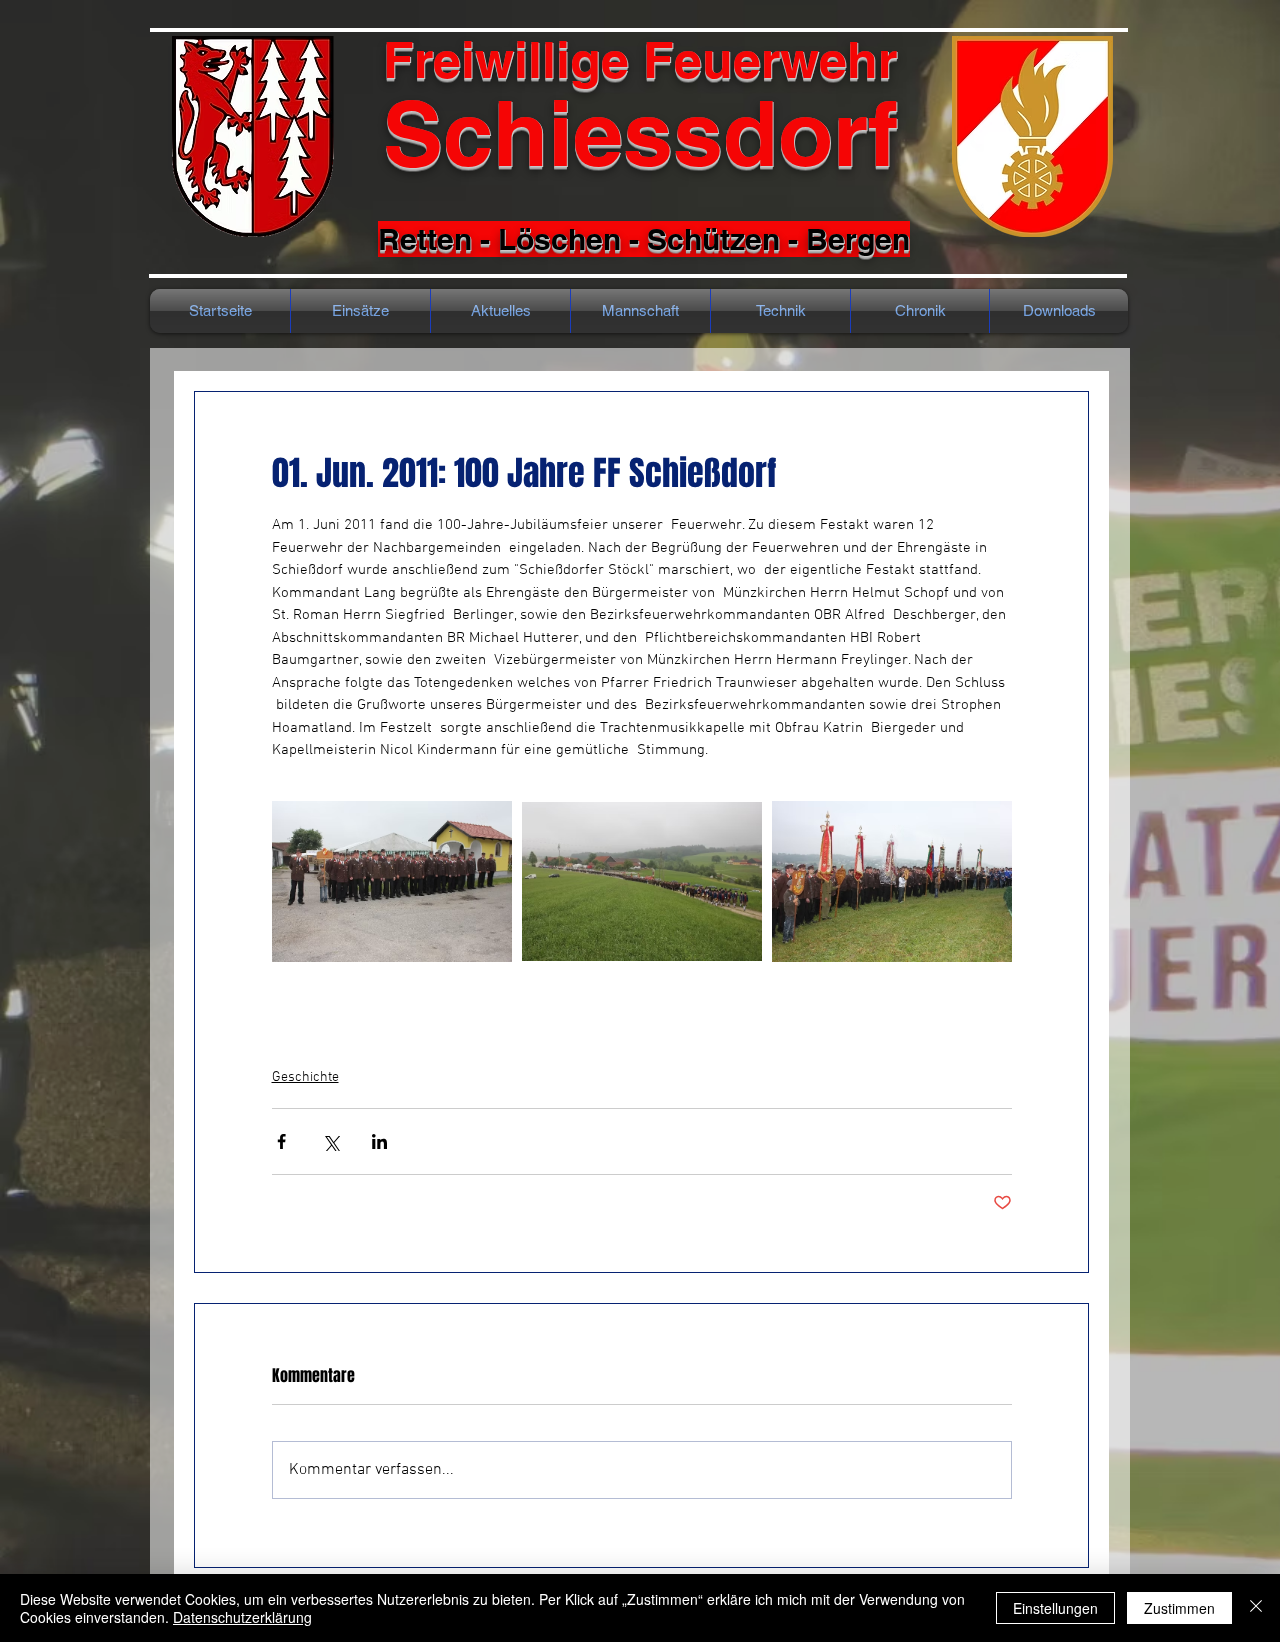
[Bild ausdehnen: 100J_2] (642, 882)
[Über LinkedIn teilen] (379, 1141)
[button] (920, 311)
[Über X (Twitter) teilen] (330, 1141)
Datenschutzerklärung (242, 1617)
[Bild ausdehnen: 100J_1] (392, 882)
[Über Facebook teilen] (281, 1141)
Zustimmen (1179, 1608)
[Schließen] (1256, 1608)
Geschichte (305, 1077)
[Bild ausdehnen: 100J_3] (892, 882)
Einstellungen (1055, 1608)
